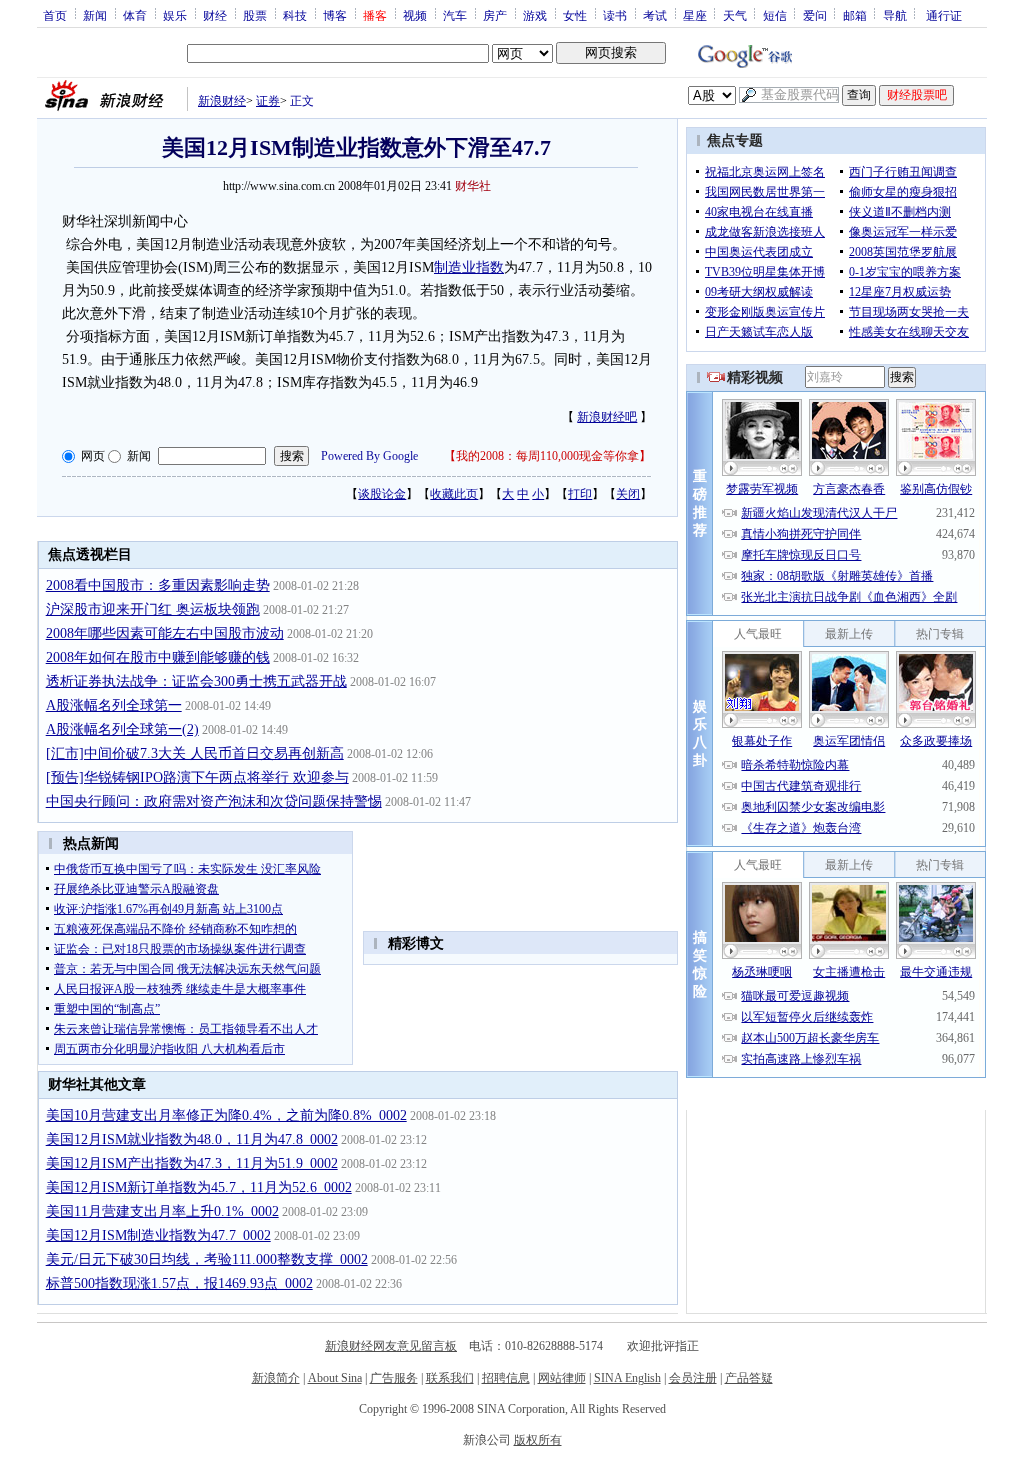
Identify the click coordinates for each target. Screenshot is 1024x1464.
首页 (55, 15)
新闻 (95, 15)
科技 (295, 15)
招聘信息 (506, 1378)
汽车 (455, 15)
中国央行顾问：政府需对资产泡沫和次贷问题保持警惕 (214, 801)
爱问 (815, 15)
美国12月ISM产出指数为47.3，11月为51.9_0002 (192, 1163)
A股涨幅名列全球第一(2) (122, 729)
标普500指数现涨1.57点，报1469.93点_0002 (179, 1283)
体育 (135, 15)
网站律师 (562, 1378)
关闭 (628, 494)
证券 (268, 101)
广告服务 (394, 1378)
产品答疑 (749, 1378)
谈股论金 (382, 494)
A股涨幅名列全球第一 (114, 705)
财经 (215, 15)
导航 (895, 15)
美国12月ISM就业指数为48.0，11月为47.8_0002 (192, 1139)
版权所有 (538, 1440)
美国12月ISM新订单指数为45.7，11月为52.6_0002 (199, 1187)
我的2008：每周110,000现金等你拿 (547, 456)
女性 (575, 15)
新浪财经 (222, 101)
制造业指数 (469, 267)
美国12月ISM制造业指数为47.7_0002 (158, 1235)
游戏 (535, 15)
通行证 (944, 15)
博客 (335, 15)
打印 (580, 494)
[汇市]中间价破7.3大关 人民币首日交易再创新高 (195, 753)
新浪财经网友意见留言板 (391, 1346)
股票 (255, 15)
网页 (93, 456)
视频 (415, 15)
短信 (775, 15)
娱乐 (175, 15)
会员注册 (693, 1378)
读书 (615, 15)
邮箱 (855, 15)
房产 (495, 15)
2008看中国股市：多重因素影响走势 (158, 585)
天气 (735, 15)
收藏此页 (454, 494)
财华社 (473, 186)
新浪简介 (276, 1378)
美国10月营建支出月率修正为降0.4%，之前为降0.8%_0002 (226, 1115)
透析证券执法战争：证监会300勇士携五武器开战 (196, 681)
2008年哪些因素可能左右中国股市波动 (165, 633)
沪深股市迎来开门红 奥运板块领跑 (153, 609)
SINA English (627, 1378)
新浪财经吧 (607, 417)
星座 (695, 15)
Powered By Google (369, 456)
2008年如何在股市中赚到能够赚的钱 (158, 657)
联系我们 (450, 1378)
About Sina (335, 1378)
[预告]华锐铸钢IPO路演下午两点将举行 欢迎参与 (197, 777)
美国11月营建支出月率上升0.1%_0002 (162, 1211)
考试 (655, 15)
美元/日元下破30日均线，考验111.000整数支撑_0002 (207, 1259)
